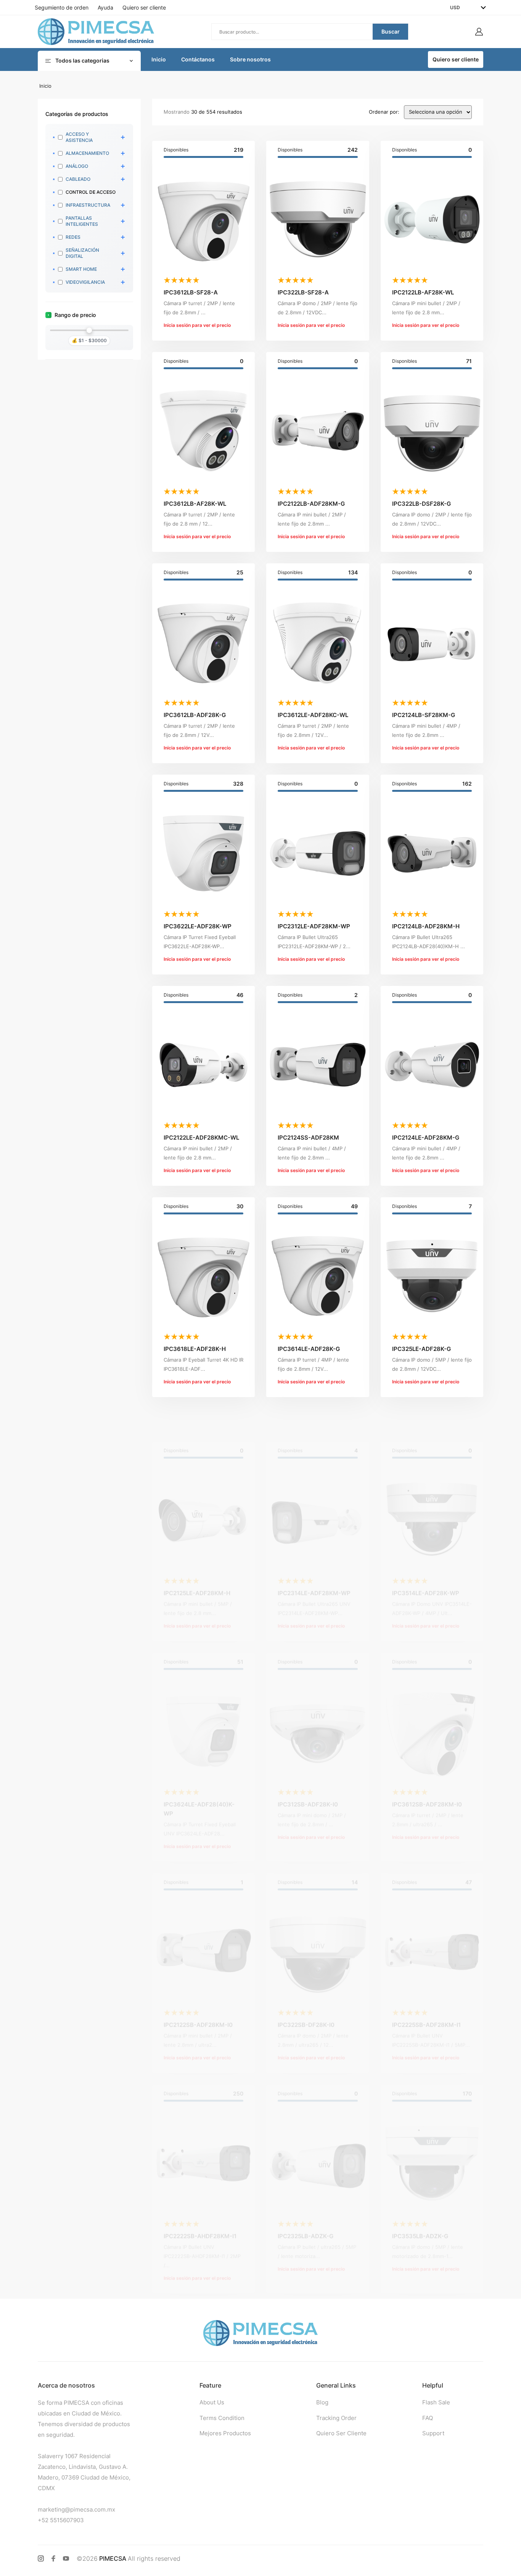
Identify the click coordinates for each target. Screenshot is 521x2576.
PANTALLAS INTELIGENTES (82, 221)
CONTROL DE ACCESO (91, 192)
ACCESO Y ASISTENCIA (79, 137)
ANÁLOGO (77, 166)
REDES (73, 237)
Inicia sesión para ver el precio (197, 325)
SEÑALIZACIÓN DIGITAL (82, 253)
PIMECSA (113, 2558)
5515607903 (67, 2520)
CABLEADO (78, 179)
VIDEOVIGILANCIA (85, 282)
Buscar (391, 31)
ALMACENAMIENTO (87, 153)
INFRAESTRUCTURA (88, 205)
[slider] (89, 330)
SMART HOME (81, 269)
